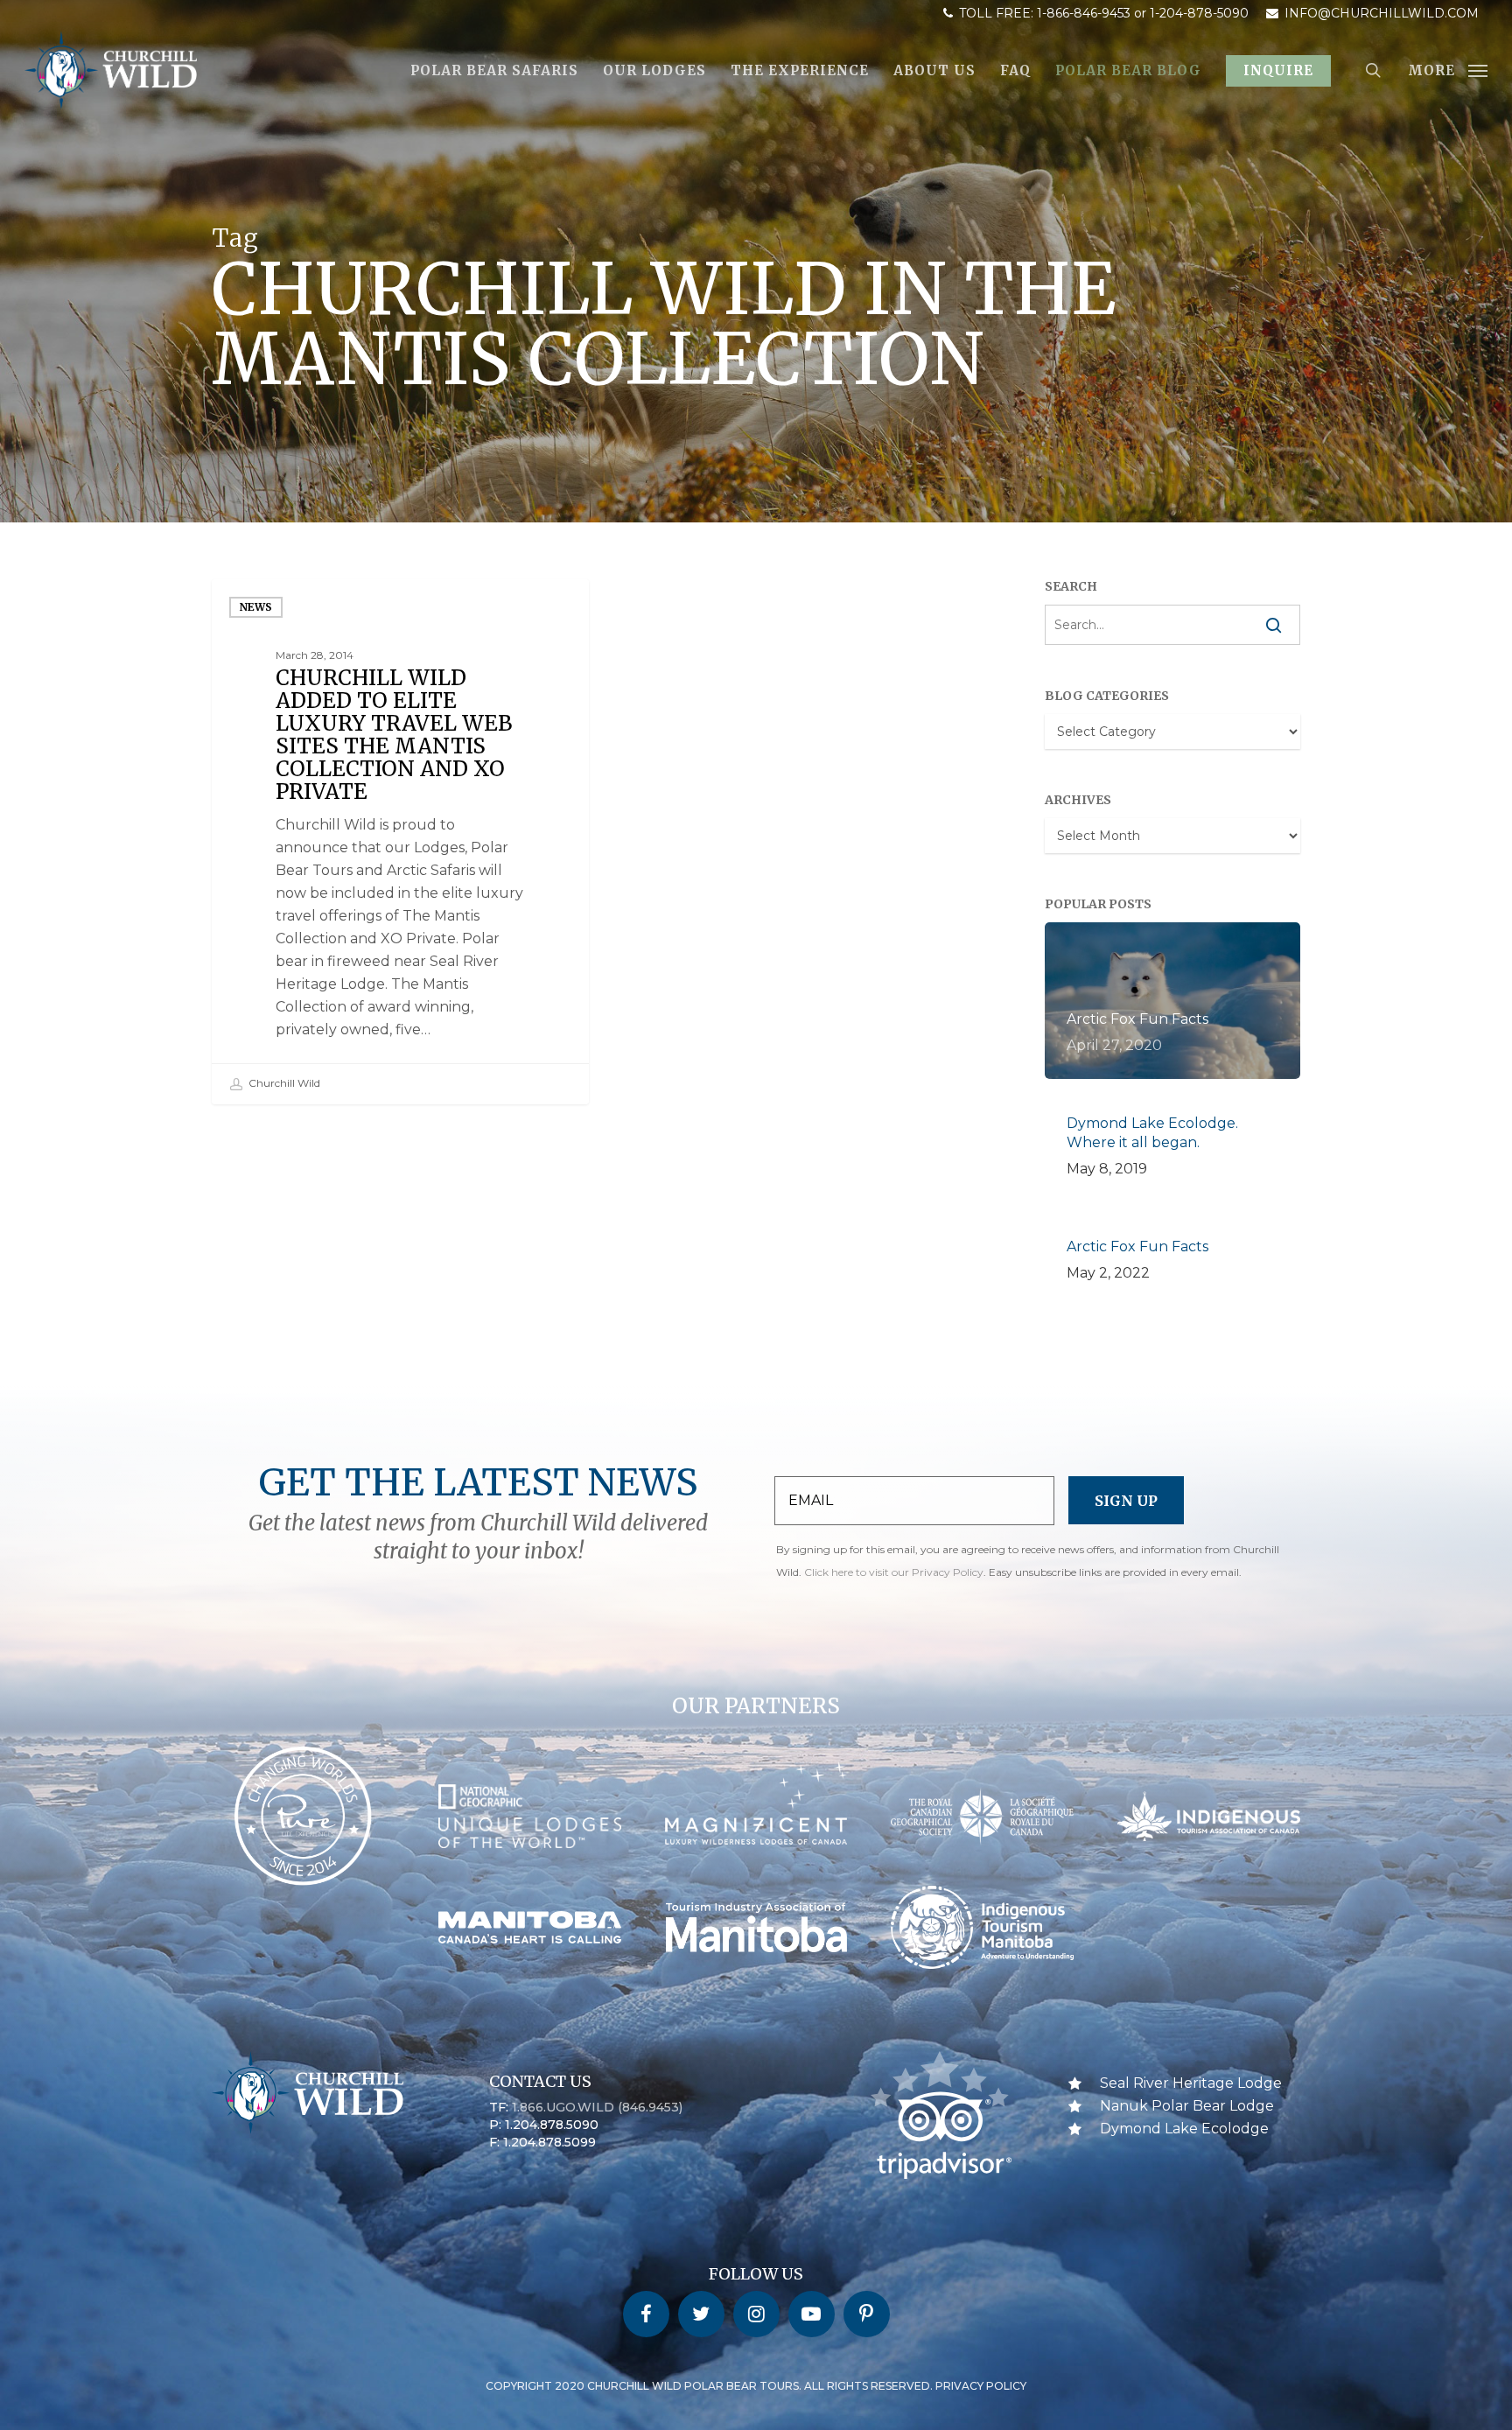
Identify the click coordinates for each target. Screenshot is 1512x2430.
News (256, 607)
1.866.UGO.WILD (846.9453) (597, 2107)
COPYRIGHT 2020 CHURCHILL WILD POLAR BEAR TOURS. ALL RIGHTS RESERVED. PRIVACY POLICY (756, 2386)
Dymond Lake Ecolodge (1184, 2129)
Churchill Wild (283, 1084)
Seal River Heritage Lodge (1191, 2083)
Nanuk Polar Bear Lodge (1187, 2106)
